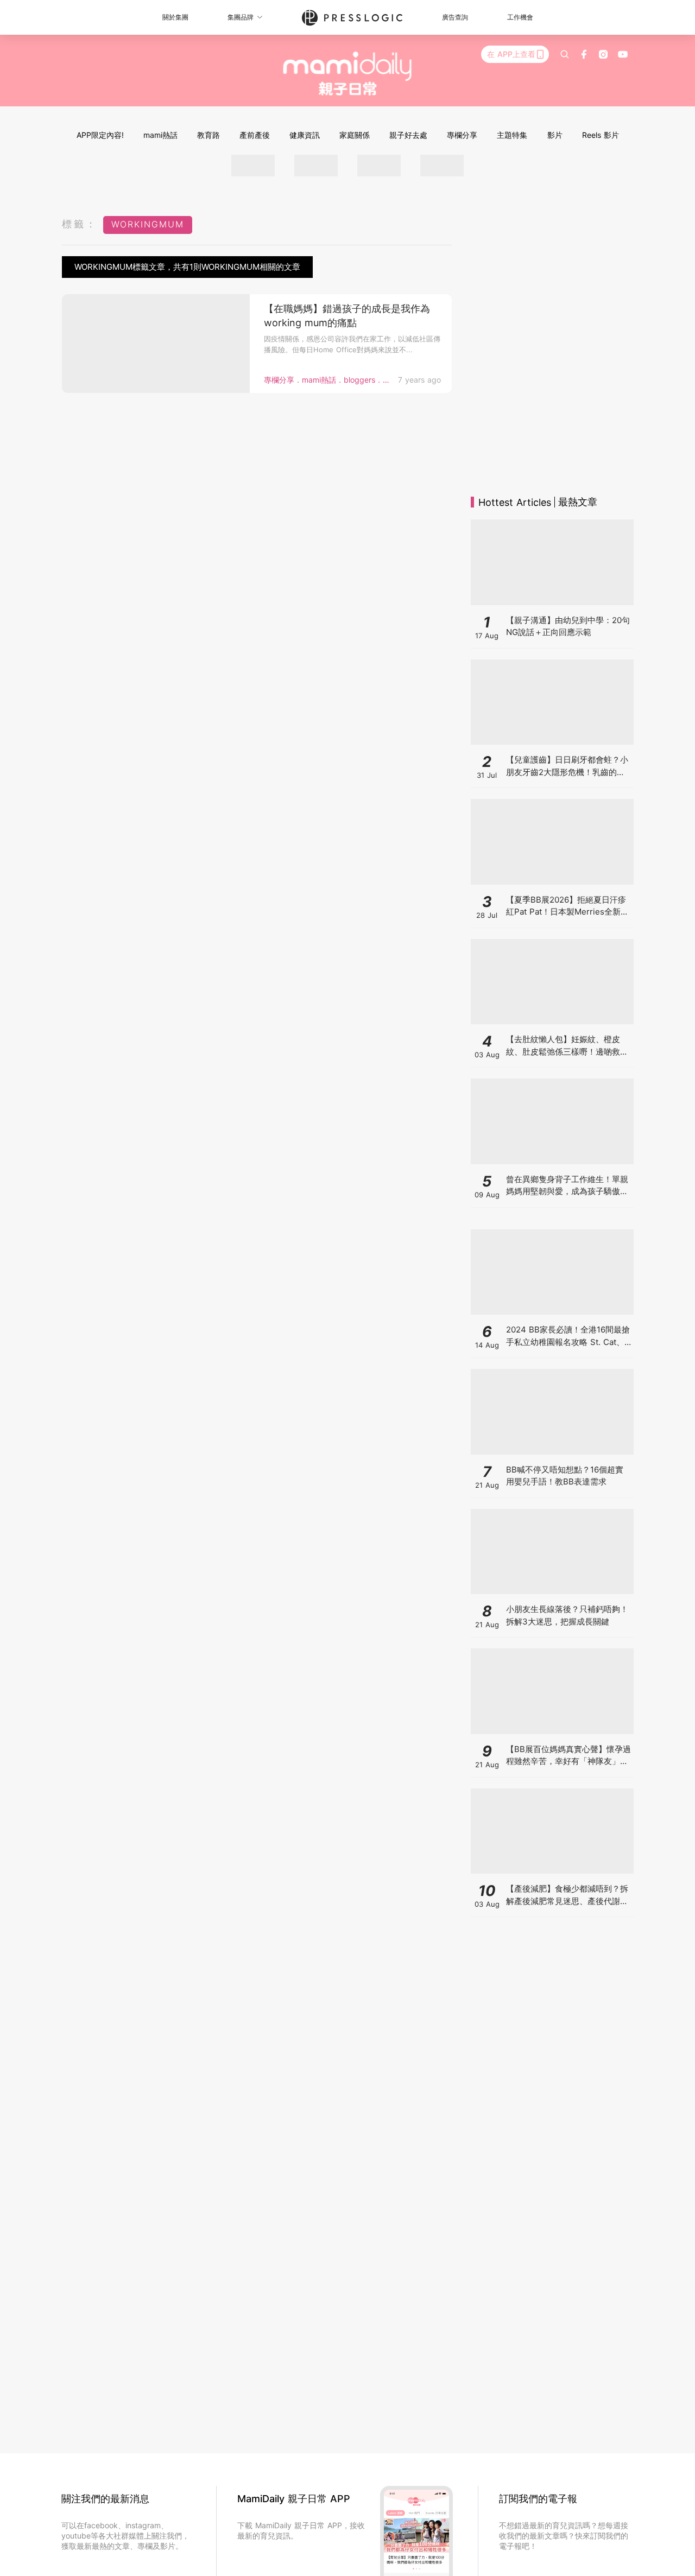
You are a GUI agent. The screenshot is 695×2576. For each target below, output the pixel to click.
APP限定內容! (100, 135)
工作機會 (520, 17)
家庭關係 (355, 135)
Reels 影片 (601, 135)
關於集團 (175, 17)
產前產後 (255, 135)
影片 (555, 135)
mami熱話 (160, 135)
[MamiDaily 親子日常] (348, 73)
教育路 (208, 135)
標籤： (80, 224)
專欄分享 (462, 135)
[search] (565, 54)
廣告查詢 (455, 17)
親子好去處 (408, 135)
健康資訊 (305, 135)
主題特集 (512, 135)
